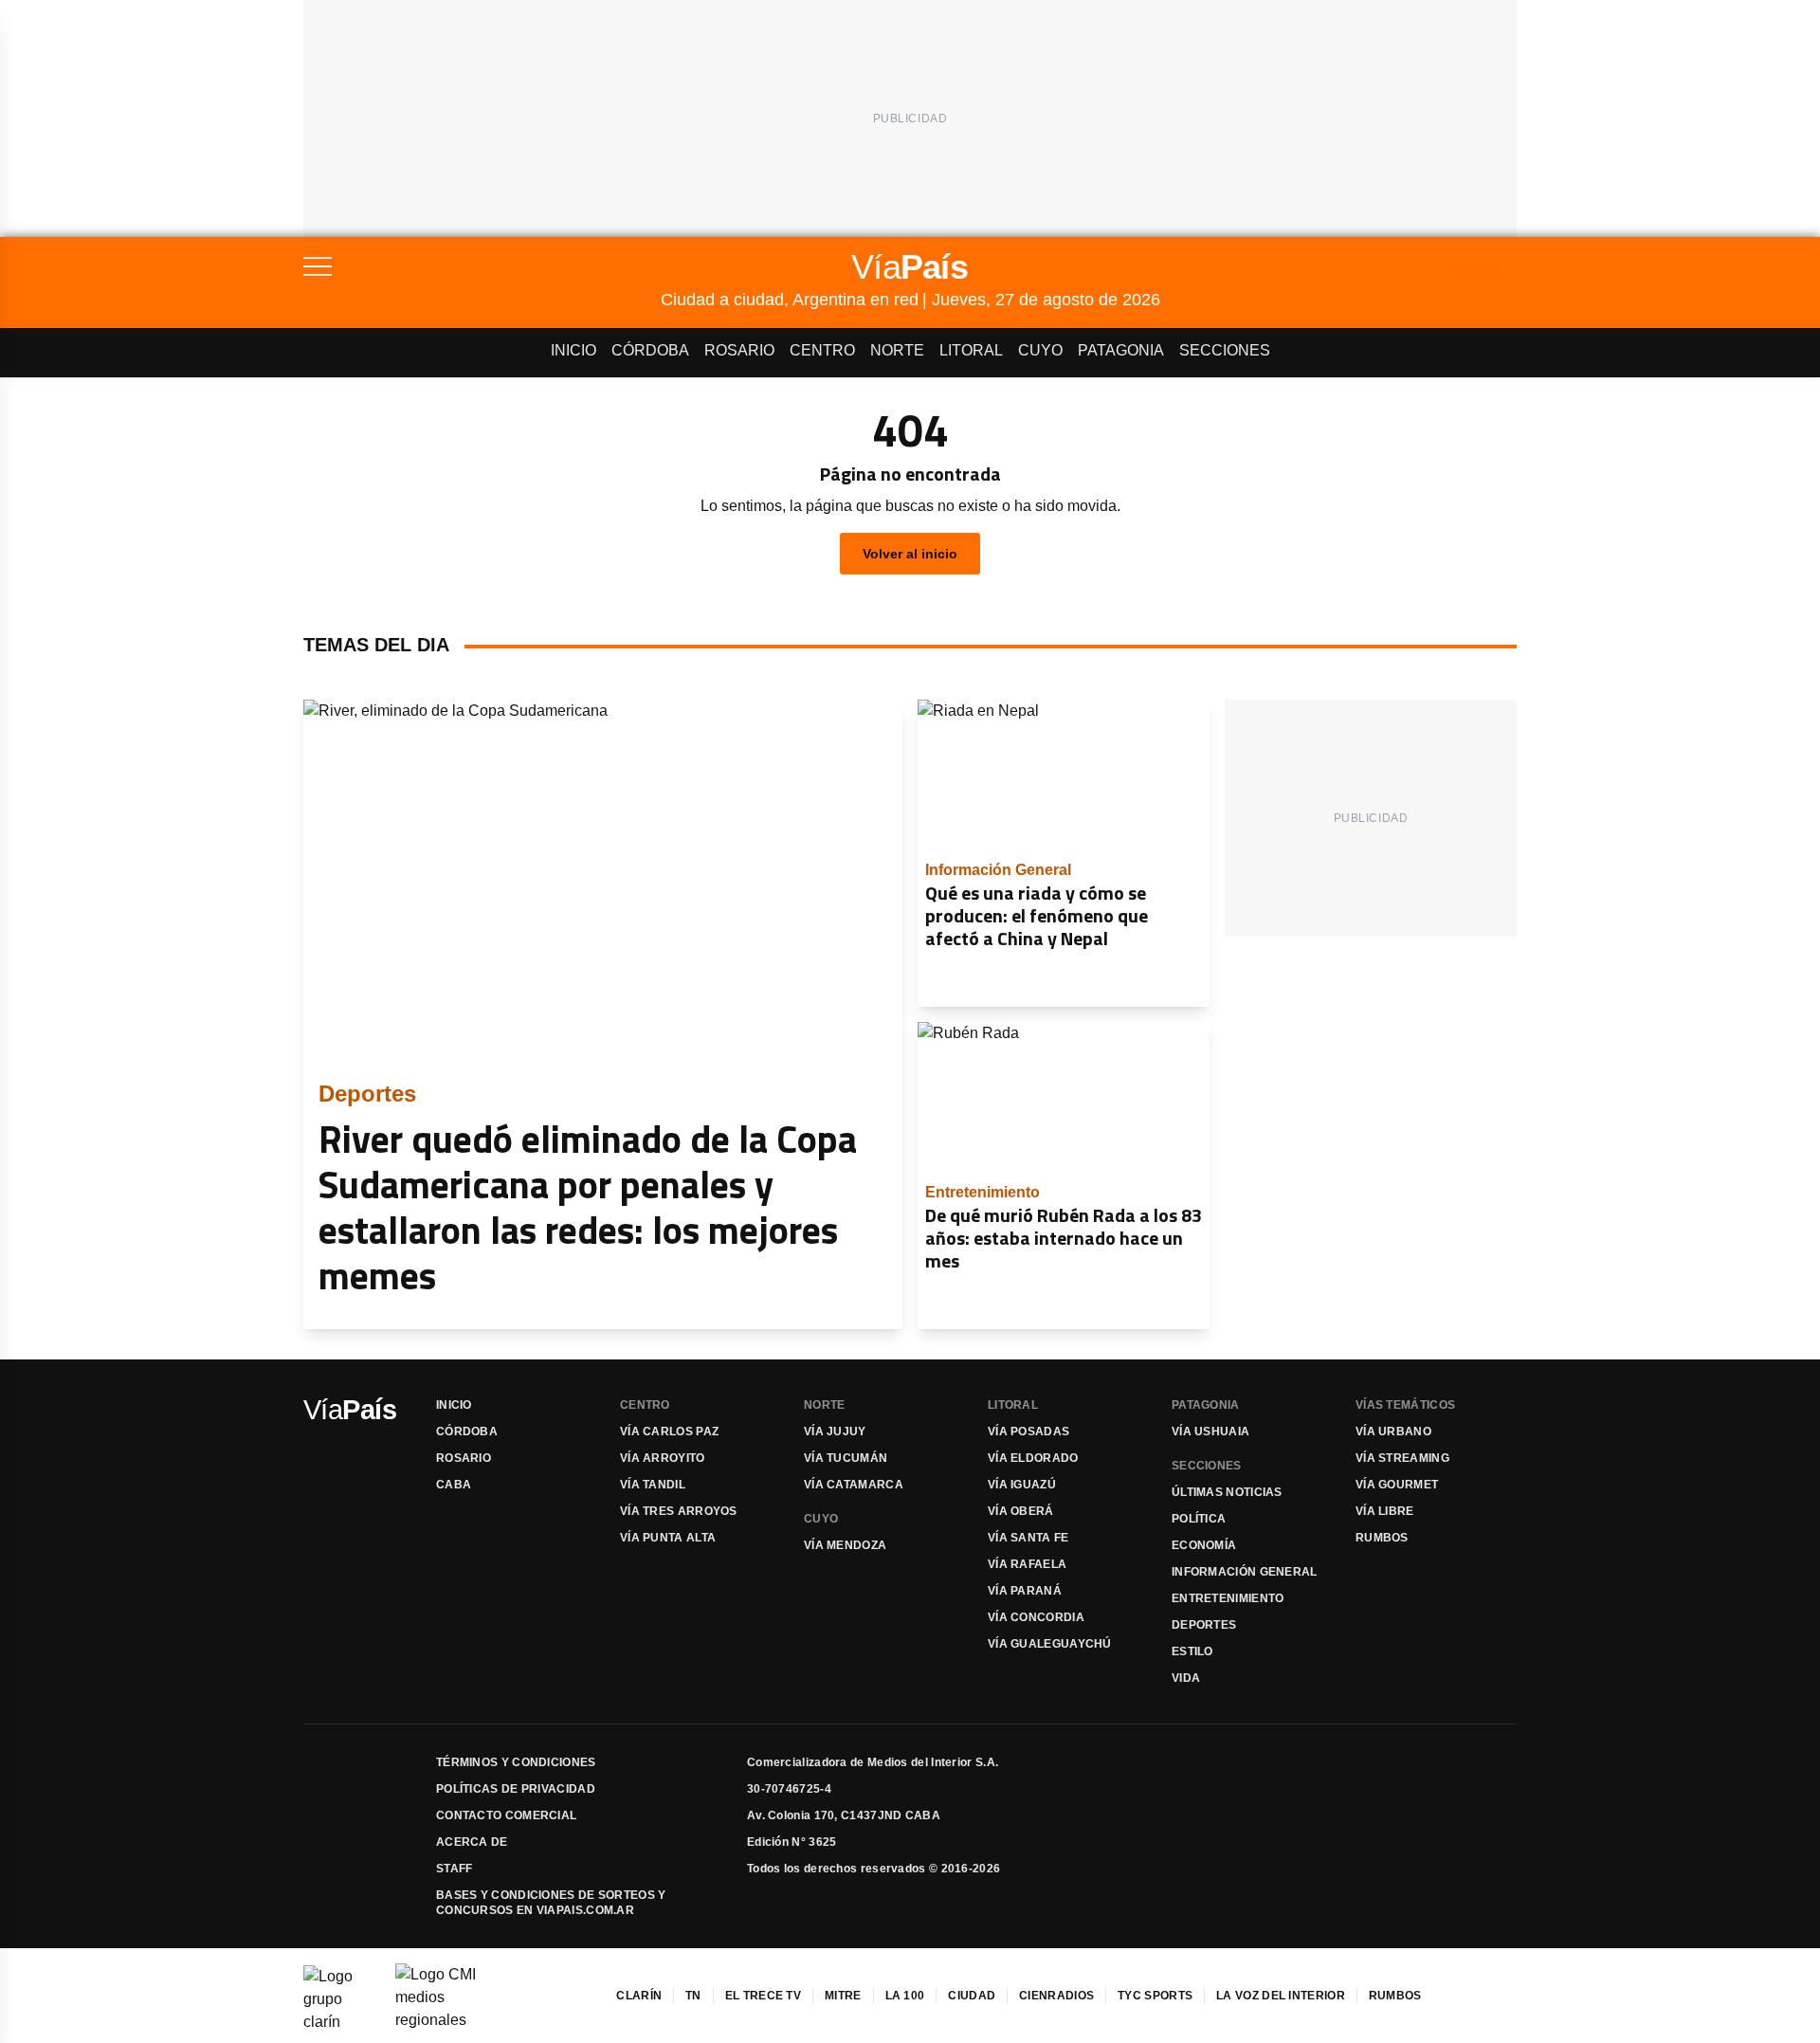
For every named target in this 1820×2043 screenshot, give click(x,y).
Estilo (1192, 1651)
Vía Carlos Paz (669, 1432)
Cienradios (1056, 1996)
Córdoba (650, 350)
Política (1199, 1519)
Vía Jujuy (835, 1432)
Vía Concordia (1036, 1617)
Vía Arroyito (663, 1458)
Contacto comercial (506, 1815)
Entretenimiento (1228, 1598)
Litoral (971, 350)
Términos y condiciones (516, 1762)
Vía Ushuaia (1210, 1432)
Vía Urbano (1393, 1432)
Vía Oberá (1021, 1511)
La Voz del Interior (1281, 1996)
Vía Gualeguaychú (1050, 1644)
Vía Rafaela (1027, 1564)
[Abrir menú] (482, 266)
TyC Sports (1155, 1996)
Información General (1245, 1572)
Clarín (639, 1996)
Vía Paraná (1025, 1591)
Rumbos (1382, 1538)
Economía (1204, 1545)
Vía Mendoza (845, 1545)
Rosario (739, 350)
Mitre (843, 1996)
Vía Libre (1385, 1511)
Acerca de (472, 1842)
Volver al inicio (910, 554)
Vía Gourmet (1397, 1485)
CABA (454, 1485)
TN (693, 1996)
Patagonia (1121, 350)
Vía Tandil (653, 1485)
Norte (897, 350)
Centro (822, 350)
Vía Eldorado (1033, 1458)
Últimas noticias (1227, 1492)
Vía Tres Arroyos (679, 1511)
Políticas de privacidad (516, 1789)
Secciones (1225, 350)
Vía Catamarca (854, 1485)
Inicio (573, 350)
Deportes (1204, 1625)
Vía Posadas (1028, 1432)
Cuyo (1040, 350)
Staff (455, 1869)
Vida (1186, 1678)
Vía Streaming (1402, 1458)
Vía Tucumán (846, 1458)
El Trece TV (763, 1996)
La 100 (905, 1996)
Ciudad (972, 1996)
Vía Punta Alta (668, 1538)
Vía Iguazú (1022, 1485)
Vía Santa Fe (1028, 1538)
